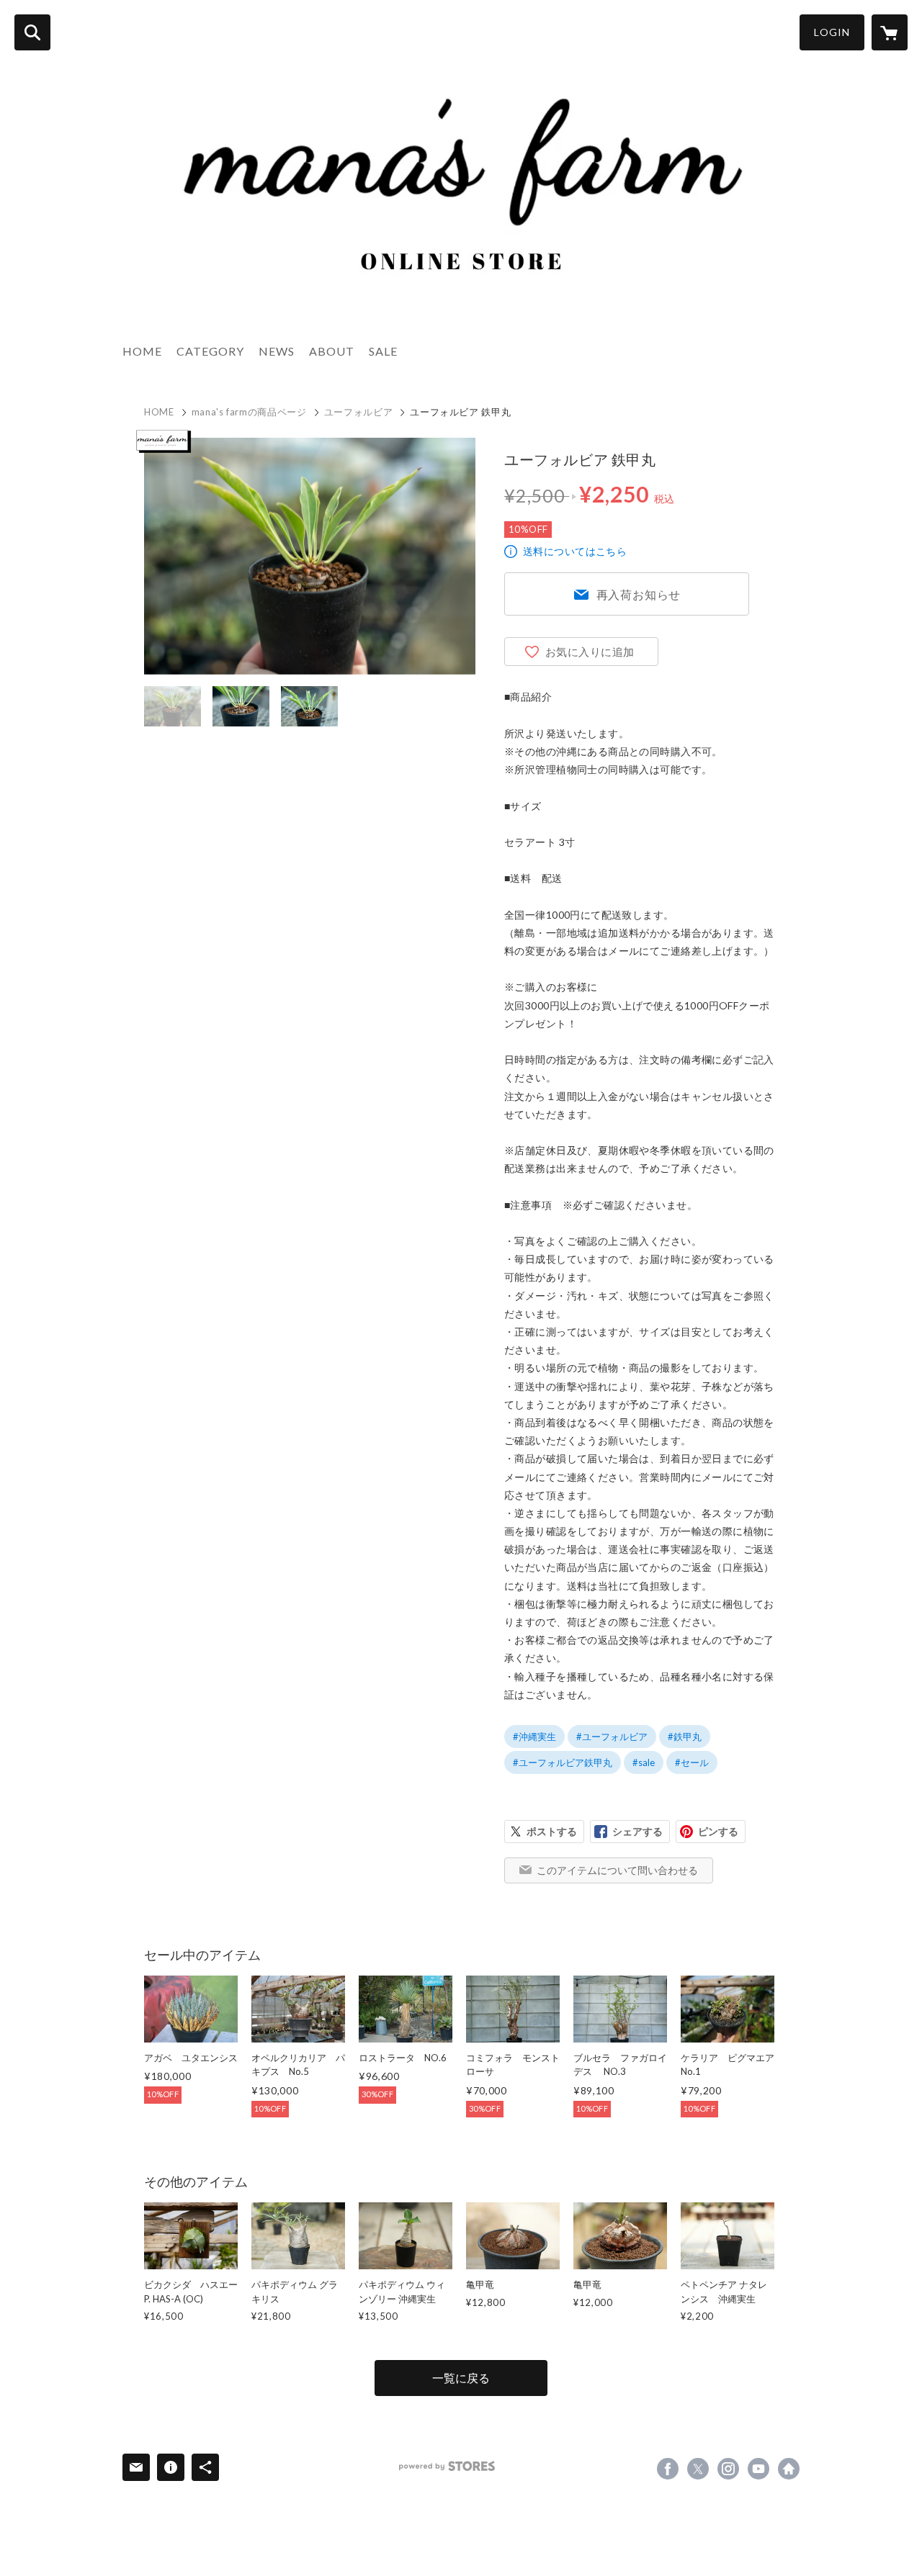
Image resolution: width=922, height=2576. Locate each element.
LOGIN (832, 32)
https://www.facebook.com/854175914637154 (668, 2469)
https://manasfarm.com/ (789, 2469)
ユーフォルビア (359, 412)
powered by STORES (447, 2466)
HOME (142, 351)
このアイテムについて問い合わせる (617, 1870)
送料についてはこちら (575, 551)
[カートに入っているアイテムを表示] (890, 32)
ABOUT (332, 351)
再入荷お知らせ (639, 594)
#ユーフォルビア (612, 1737)
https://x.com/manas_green (698, 2469)
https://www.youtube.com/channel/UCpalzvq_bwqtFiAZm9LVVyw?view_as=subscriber (758, 2469)
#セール (692, 1762)
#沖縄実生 (534, 1737)
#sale (644, 1762)
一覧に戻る (461, 2378)
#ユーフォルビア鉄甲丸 (563, 1762)
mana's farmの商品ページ (249, 412)
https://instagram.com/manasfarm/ (728, 2469)
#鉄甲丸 (685, 1737)
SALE (383, 351)
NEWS (277, 351)
